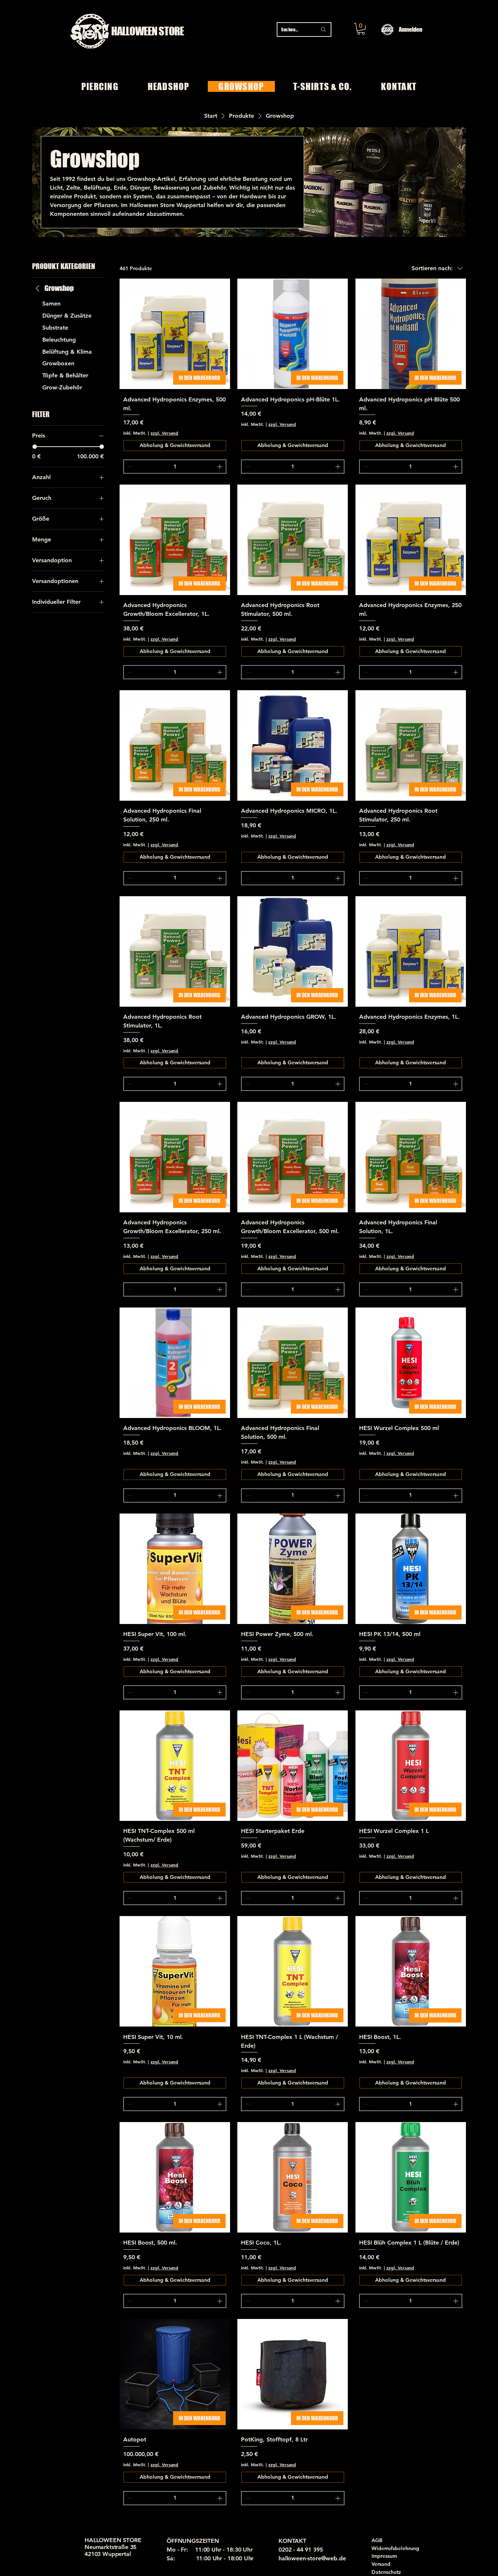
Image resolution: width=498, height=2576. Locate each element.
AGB (377, 2540)
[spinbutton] (175, 467)
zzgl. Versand (164, 433)
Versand (381, 2564)
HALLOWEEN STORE (148, 31)
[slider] (35, 447)
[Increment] (220, 467)
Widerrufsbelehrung (395, 2548)
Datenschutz (386, 2572)
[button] (361, 29)
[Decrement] (129, 467)
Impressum (384, 2556)
